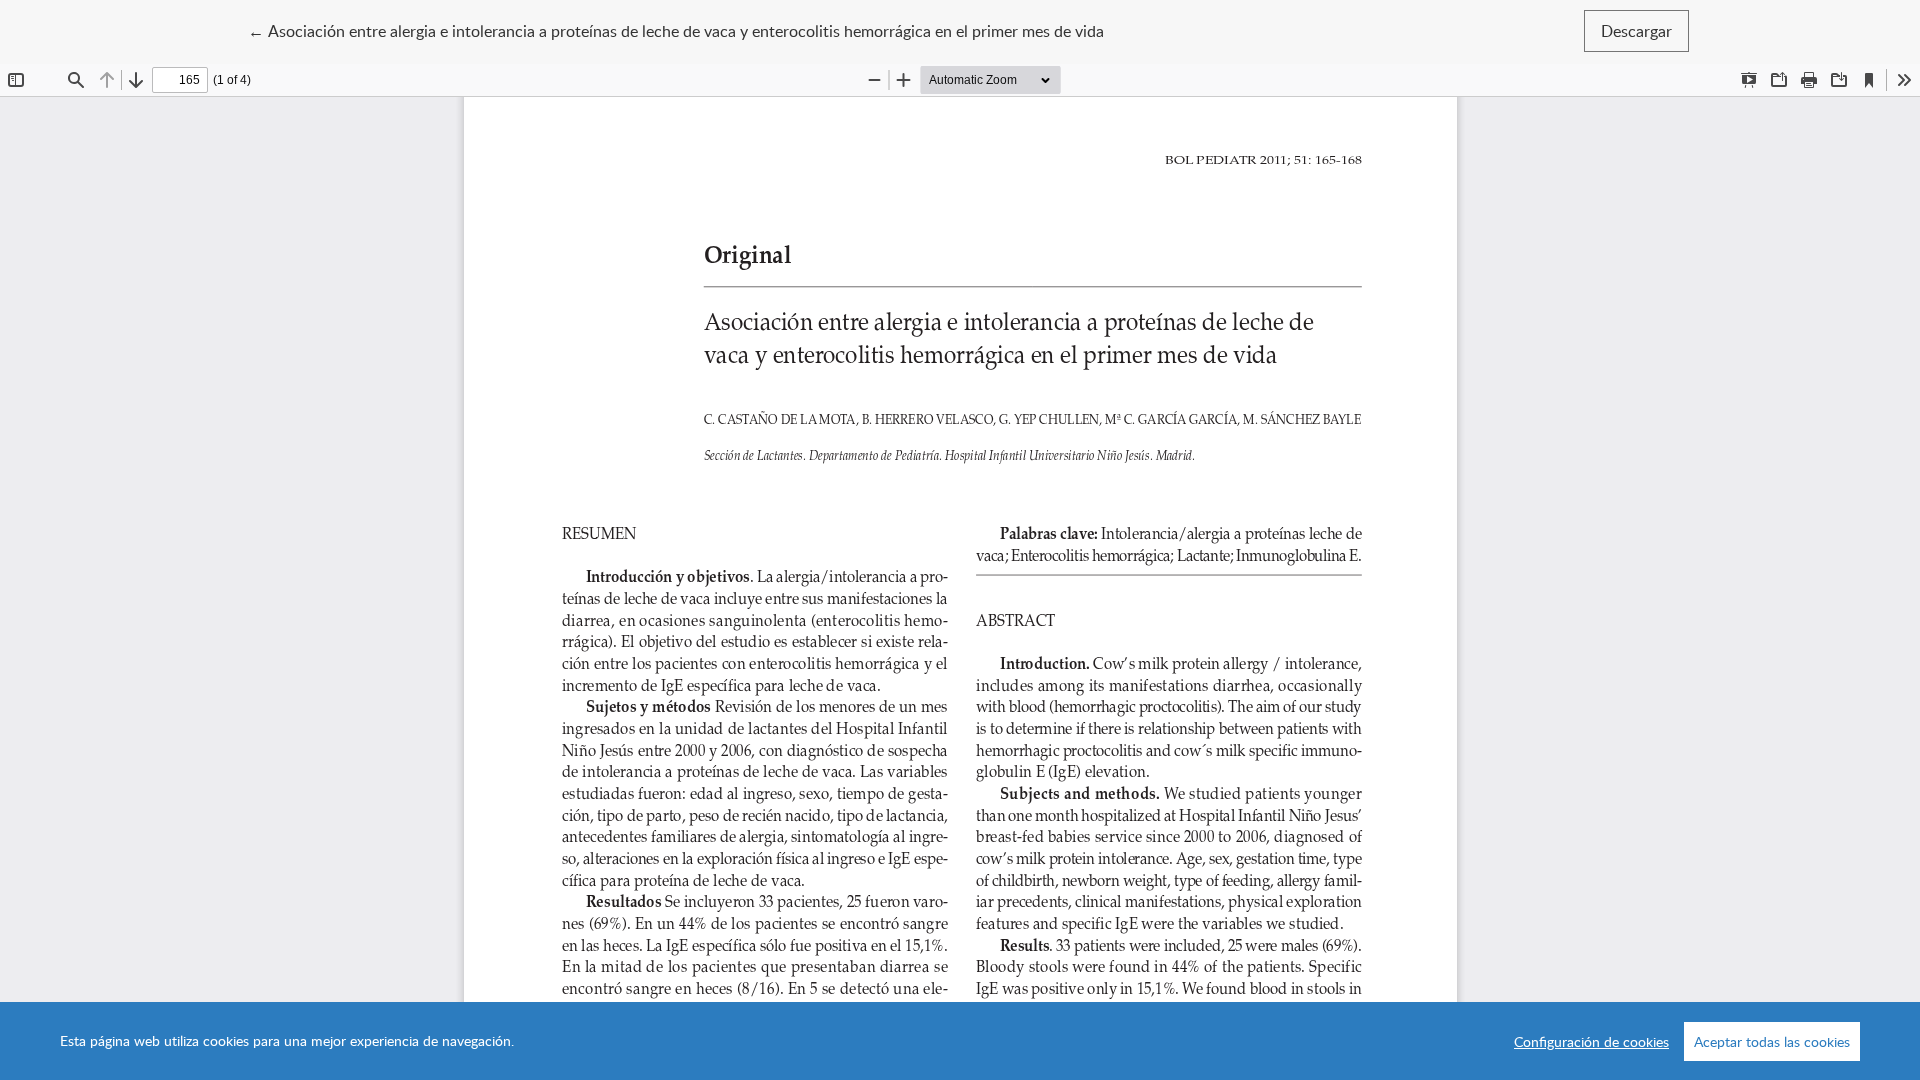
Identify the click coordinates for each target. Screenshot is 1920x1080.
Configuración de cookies (1591, 1041)
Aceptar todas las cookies (1772, 1041)
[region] (960, 1041)
